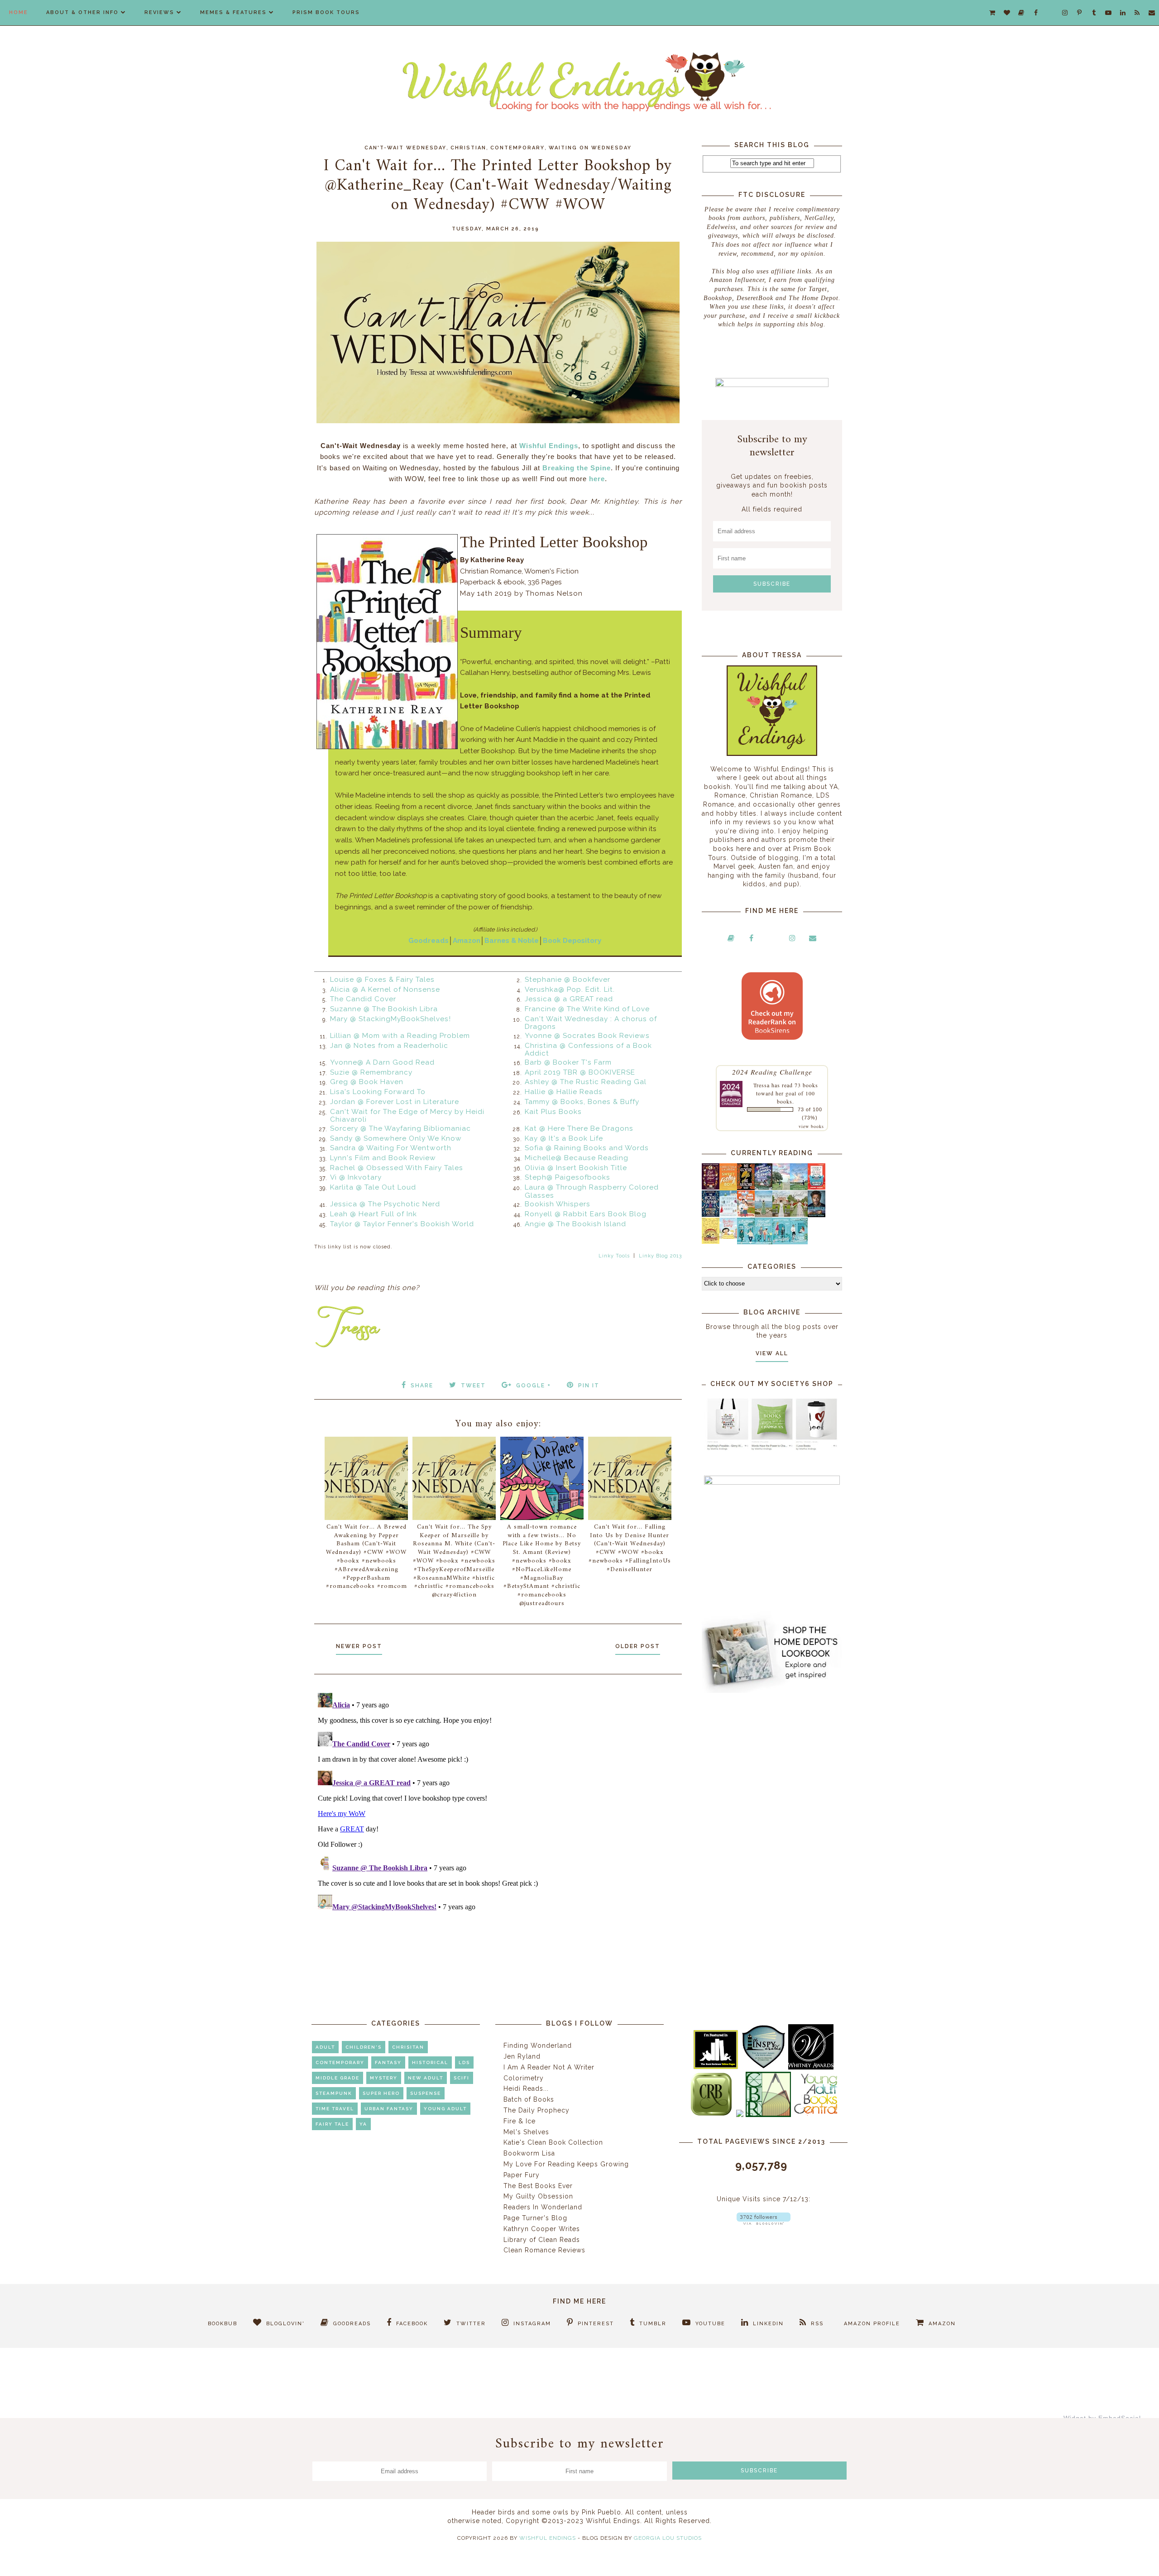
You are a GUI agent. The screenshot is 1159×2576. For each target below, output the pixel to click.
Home (19, 12)
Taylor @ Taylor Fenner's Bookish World (402, 1224)
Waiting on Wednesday (590, 148)
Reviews (159, 12)
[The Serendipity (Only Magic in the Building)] (781, 1242)
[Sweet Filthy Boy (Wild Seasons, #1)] (728, 1188)
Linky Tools (614, 1256)
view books (811, 1126)
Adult (325, 2047)
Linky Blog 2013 (660, 1256)
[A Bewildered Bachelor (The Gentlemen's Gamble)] (799, 1188)
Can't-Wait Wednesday (405, 148)
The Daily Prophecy (536, 2110)
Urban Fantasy (389, 2109)
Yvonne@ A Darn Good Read (382, 1062)
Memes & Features (233, 12)
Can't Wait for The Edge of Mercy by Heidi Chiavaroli (407, 1116)
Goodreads (429, 941)
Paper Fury (522, 2175)
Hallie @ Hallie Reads (564, 1092)
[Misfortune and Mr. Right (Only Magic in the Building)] (746, 1242)
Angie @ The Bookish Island (575, 1224)
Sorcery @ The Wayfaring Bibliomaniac (400, 1128)
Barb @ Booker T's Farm (568, 1062)
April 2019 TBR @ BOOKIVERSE (580, 1072)
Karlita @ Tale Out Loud (373, 1187)
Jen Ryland (522, 2056)
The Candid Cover (363, 999)
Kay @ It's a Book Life (564, 1138)
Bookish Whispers (558, 1204)
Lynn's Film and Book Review (383, 1158)
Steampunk (334, 2093)
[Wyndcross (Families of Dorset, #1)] (781, 1214)
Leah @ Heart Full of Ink (374, 1214)
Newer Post (359, 1646)
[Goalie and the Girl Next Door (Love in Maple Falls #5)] (746, 1214)
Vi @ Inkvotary (356, 1177)
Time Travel (335, 2109)
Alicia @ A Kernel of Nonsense (385, 989)
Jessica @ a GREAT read (569, 999)
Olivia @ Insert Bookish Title (576, 1168)
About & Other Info (82, 12)
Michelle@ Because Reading (577, 1158)
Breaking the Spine (577, 468)
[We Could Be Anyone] (746, 1188)
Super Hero (381, 2093)
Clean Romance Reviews (544, 2250)
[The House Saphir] (711, 1214)
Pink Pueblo (601, 2512)
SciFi (462, 2078)
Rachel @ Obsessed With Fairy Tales (397, 1168)
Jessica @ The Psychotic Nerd (385, 1204)
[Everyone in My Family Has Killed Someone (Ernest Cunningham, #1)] (817, 1187)
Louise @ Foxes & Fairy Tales (382, 980)
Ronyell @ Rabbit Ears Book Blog (586, 1214)
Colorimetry (524, 2078)
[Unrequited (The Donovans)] (764, 1215)
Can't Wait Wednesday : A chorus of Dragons (591, 1023)
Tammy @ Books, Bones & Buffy (582, 1102)
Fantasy (388, 2062)
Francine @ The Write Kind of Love (587, 1009)
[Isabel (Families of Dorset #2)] (799, 1214)
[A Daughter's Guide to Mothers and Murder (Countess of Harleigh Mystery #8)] (711, 1242)
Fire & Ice (520, 2121)
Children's (364, 2047)
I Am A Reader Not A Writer (549, 2067)
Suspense (426, 2093)
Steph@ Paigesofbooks (568, 1177)
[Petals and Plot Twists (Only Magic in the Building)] (764, 1242)
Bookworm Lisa (529, 2153)
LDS (464, 2062)
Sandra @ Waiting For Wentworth (391, 1148)
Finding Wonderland (538, 2046)
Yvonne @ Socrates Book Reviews (587, 1036)
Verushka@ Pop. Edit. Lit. (570, 989)
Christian (468, 148)
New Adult (426, 2078)
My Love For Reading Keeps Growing (566, 2164)
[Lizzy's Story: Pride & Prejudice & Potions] (711, 1187)
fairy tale (332, 2124)
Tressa (761, 1085)
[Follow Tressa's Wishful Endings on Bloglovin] (764, 2222)
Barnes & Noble (512, 941)
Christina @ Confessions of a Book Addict (588, 1050)
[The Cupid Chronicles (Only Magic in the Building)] (799, 1242)
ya (363, 2124)
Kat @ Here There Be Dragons (579, 1128)
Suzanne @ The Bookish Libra (384, 1009)
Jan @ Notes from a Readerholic (389, 1046)
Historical (430, 2062)
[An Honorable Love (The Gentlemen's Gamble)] (781, 1188)
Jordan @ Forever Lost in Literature (395, 1102)
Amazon (467, 941)
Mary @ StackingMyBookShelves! (390, 1019)
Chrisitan (408, 2047)
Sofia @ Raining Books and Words (587, 1148)
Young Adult (445, 2109)
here (597, 479)
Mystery (384, 2078)
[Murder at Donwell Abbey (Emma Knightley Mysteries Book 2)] (728, 1214)
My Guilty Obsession (538, 2196)
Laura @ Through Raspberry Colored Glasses (592, 1191)
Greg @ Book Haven (367, 1082)
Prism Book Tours (326, 12)
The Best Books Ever (538, 2186)
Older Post (638, 1646)
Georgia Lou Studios (668, 2538)
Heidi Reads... (526, 2089)
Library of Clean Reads (542, 2240)
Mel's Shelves (526, 2132)
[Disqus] (498, 1802)
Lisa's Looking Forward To (378, 1092)
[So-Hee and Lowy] (728, 1237)
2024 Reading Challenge (772, 1072)
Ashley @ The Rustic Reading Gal (586, 1082)
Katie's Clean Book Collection (553, 2142)
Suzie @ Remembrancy (371, 1072)
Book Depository (572, 941)
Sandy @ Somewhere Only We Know (396, 1138)
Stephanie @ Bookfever (568, 980)
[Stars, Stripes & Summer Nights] (764, 1187)
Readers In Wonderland (543, 2207)
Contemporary (517, 148)
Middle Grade (338, 2078)
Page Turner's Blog (535, 2218)
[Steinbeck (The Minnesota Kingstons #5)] (817, 1215)
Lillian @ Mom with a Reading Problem (400, 1036)
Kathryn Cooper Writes (542, 2229)
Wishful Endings (549, 446)
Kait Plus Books (553, 1112)
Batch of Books (529, 2099)
